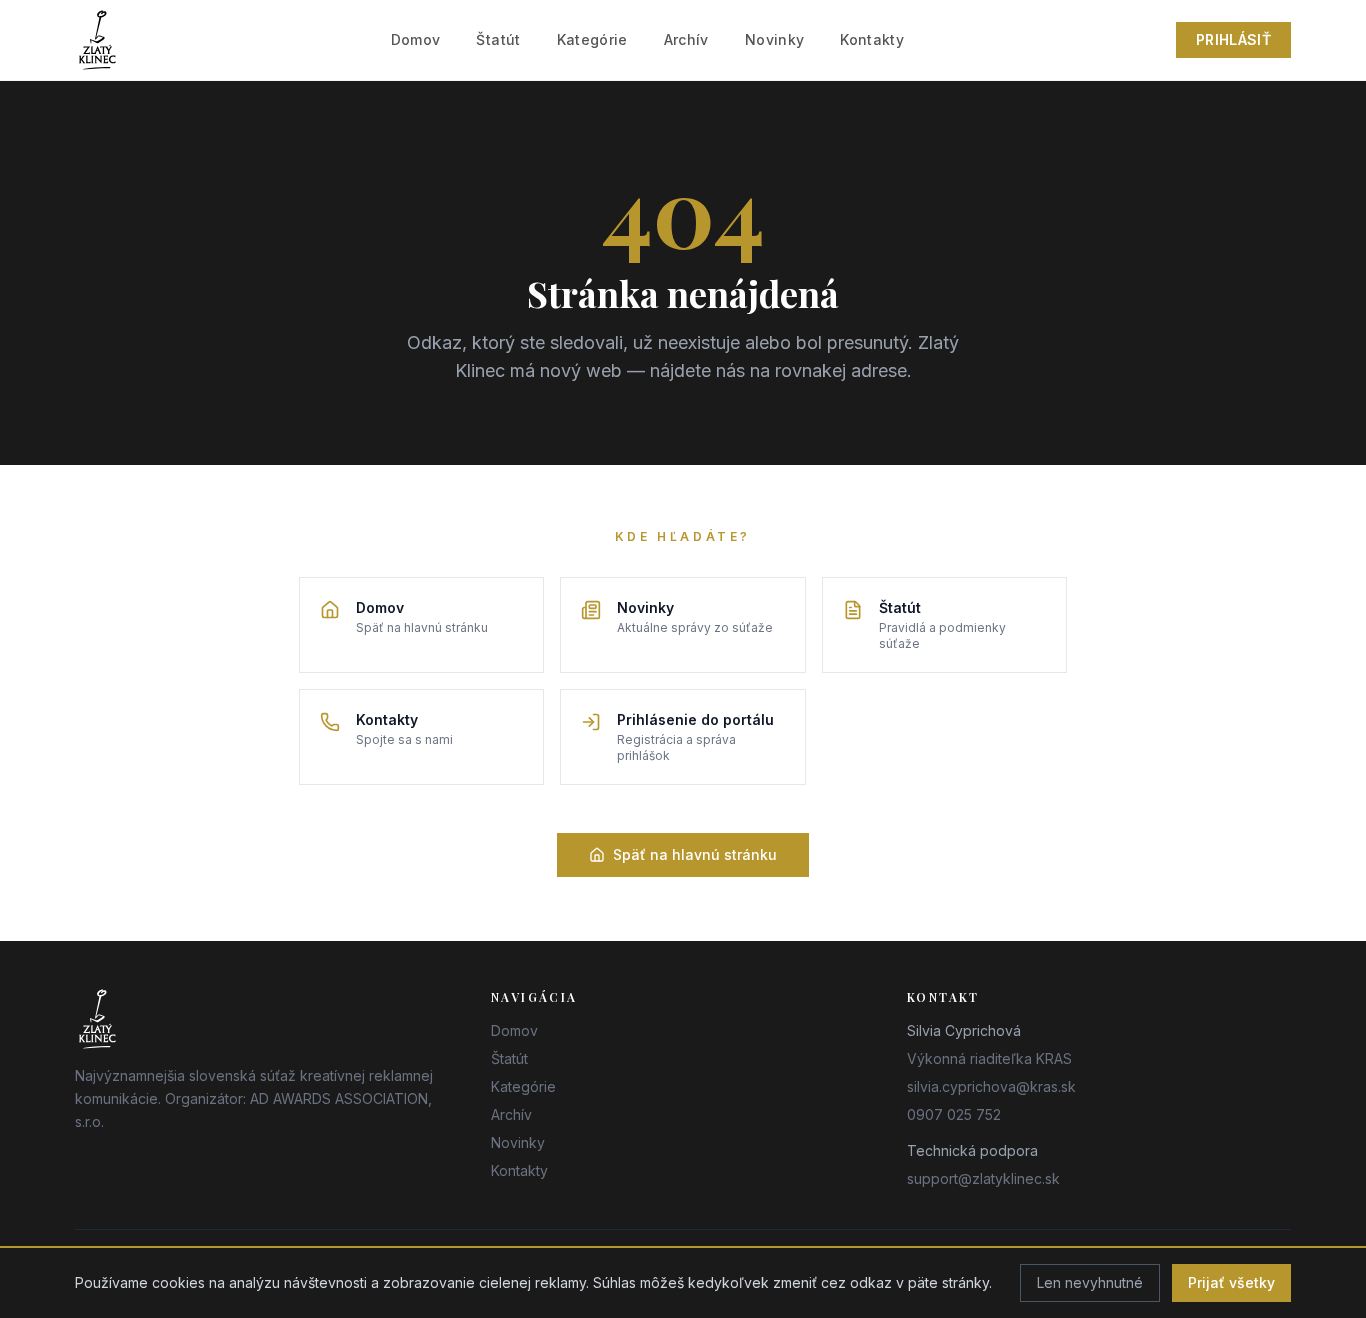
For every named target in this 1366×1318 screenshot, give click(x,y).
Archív (686, 39)
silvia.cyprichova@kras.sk (991, 1086)
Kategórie (592, 39)
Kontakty (872, 39)
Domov (416, 39)
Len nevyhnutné (1090, 1282)
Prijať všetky (1231, 1282)
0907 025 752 (954, 1114)
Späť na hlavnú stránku (695, 854)
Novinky (774, 39)
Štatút (498, 39)
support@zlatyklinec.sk (983, 1178)
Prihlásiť (1233, 39)
